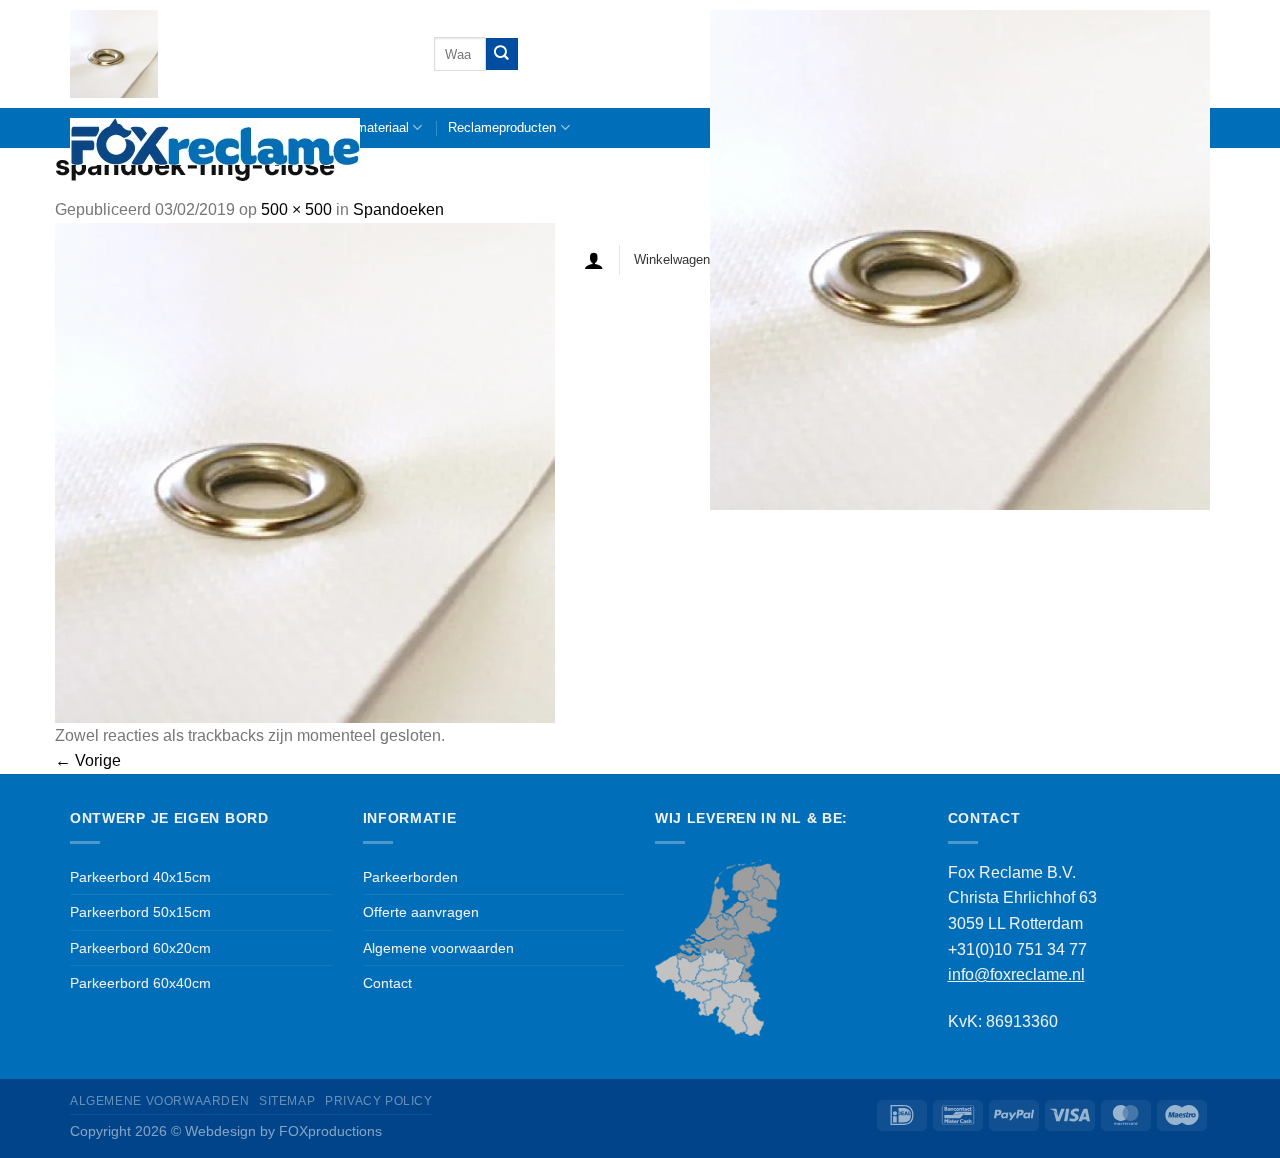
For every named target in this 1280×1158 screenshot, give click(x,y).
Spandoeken (398, 209)
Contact (387, 983)
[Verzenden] (502, 53)
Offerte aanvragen (421, 912)
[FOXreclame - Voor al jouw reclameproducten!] (237, 87)
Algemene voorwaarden (438, 948)
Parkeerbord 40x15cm (140, 877)
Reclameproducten (502, 127)
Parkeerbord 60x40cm (140, 983)
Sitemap (287, 1101)
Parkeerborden (410, 877)
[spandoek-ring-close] (305, 471)
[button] (594, 260)
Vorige (88, 760)
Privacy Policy (379, 1101)
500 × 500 (296, 209)
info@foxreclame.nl (1016, 974)
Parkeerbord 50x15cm (140, 912)
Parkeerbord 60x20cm (140, 948)
